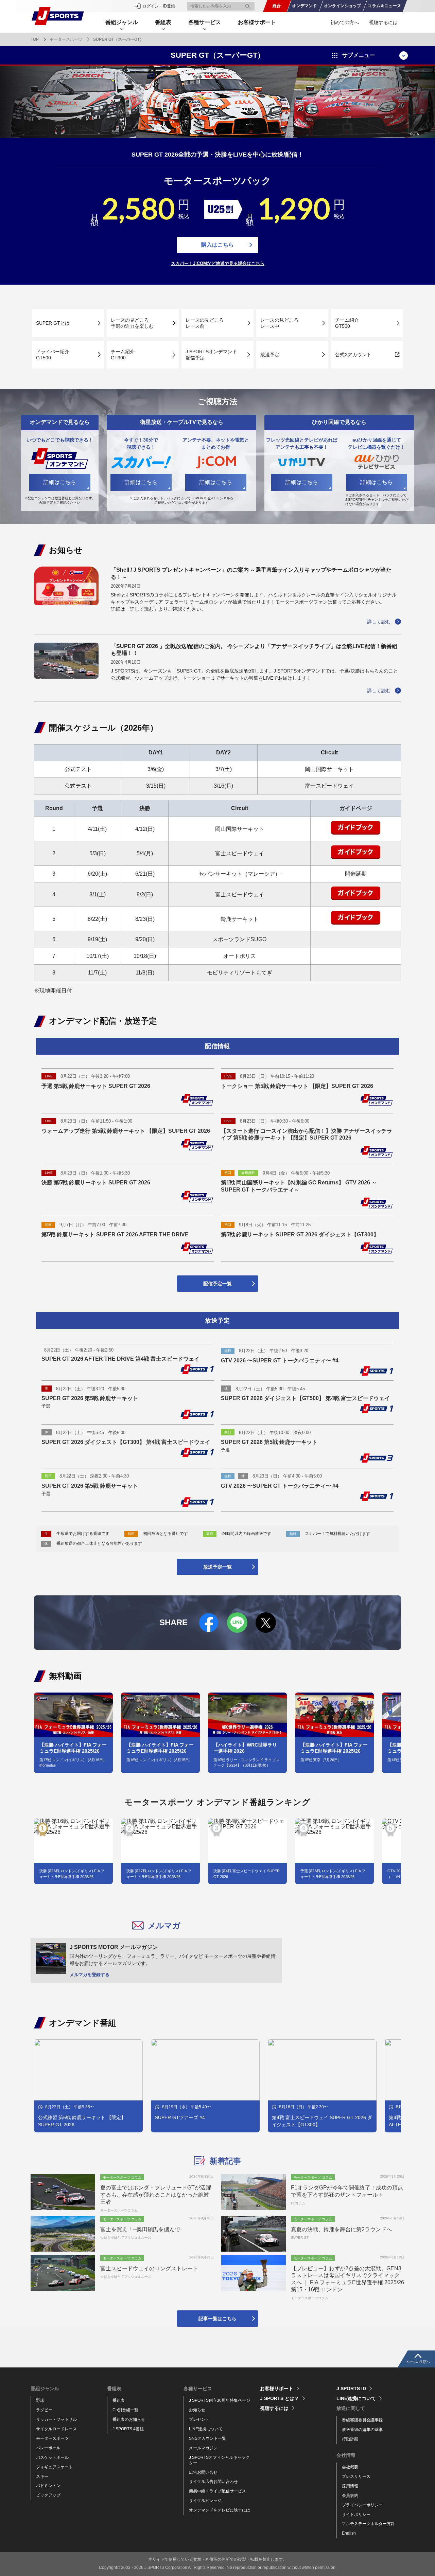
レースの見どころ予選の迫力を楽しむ (132, 323)
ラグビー (44, 2410)
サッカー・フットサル (56, 2419)
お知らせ (197, 2410)
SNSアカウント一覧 (207, 2438)
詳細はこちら (60, 482)
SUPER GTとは (53, 323)
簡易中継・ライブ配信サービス (217, 2491)
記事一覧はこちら (217, 2319)
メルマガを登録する (90, 1975)
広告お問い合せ (203, 2472)
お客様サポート (257, 22)
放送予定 (270, 355)
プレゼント (199, 2419)
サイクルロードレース (56, 2429)
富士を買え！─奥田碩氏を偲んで (140, 2229)
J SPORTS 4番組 (128, 2429)
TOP (35, 39)
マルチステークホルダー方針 (368, 2524)
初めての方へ (345, 22)
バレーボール (48, 2448)
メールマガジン (203, 2448)
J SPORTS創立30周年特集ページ (220, 2400)
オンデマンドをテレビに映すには (220, 2510)
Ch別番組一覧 (125, 2410)
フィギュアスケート (54, 2467)
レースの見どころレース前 (205, 323)
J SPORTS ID (351, 2389)
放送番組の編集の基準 (362, 2430)
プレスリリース (356, 2476)
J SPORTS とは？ (280, 2398)
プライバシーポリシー (362, 2505)
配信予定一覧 (217, 1284)
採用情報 (350, 2486)
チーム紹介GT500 (347, 323)
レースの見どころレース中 (279, 323)
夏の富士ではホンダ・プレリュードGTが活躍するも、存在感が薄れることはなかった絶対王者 (156, 2195)
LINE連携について (206, 2429)
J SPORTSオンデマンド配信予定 (211, 355)
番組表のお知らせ (129, 2419)
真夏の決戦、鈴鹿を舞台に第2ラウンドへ (341, 2229)
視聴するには (383, 22)
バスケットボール (52, 2457)
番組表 (119, 2400)
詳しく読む (379, 622)
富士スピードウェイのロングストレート (149, 2268)
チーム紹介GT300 (123, 355)
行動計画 (350, 2439)
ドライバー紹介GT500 (53, 355)
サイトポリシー (356, 2515)
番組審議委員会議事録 (362, 2420)
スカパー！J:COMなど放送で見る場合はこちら (218, 264)
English (349, 2533)
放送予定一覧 (217, 1567)
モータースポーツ (66, 39)
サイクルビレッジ (205, 2501)
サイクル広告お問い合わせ (213, 2482)
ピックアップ (48, 2495)
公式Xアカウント (353, 355)
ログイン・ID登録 (159, 6)
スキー (42, 2476)
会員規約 (350, 2495)
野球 (40, 2400)
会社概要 (350, 2467)
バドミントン (48, 2486)
